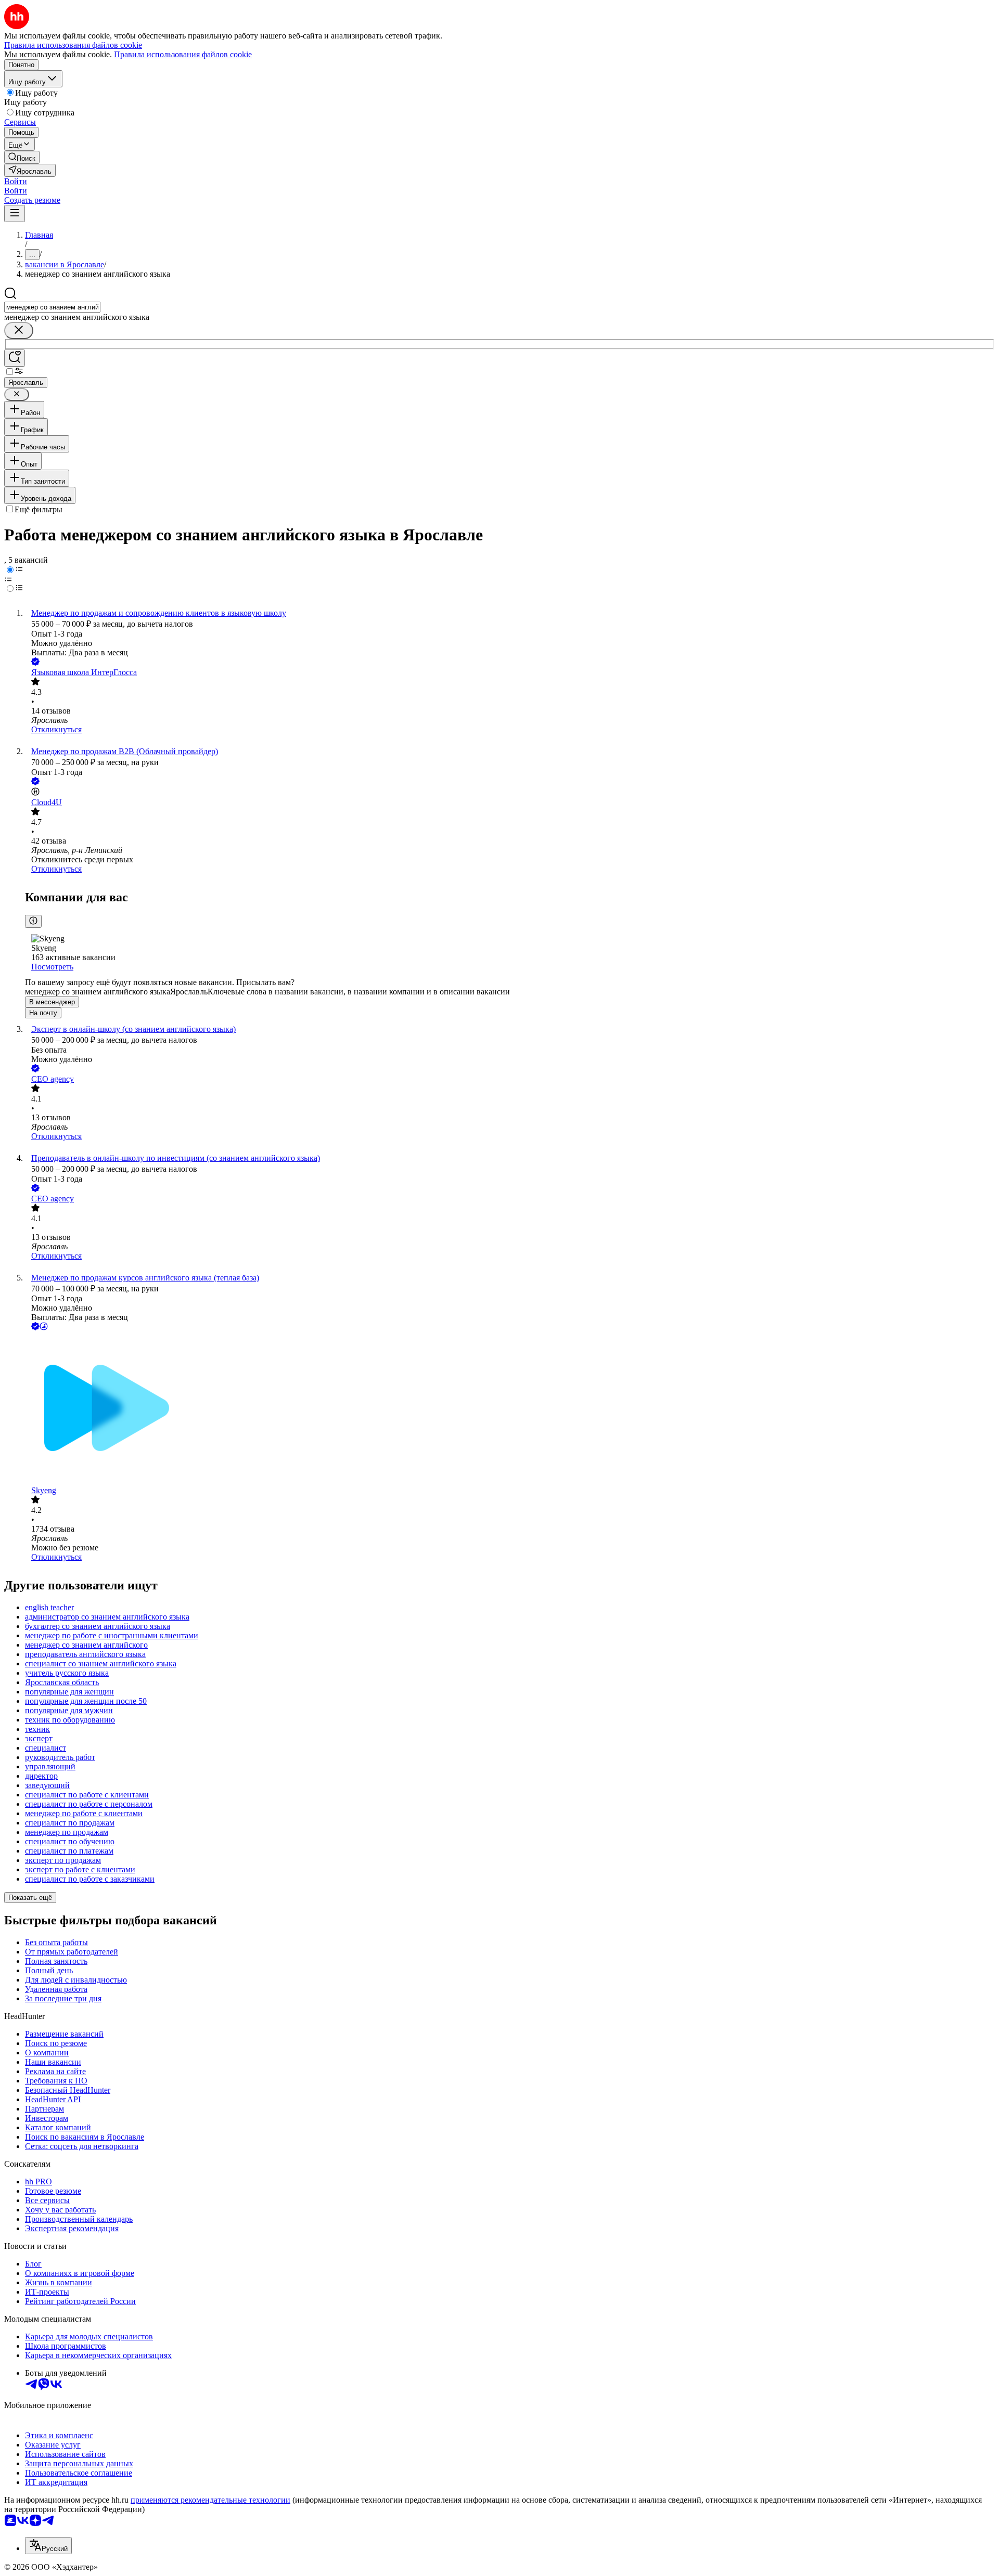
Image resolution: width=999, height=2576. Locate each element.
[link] (22, 157)
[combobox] (52, 307)
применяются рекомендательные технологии (210, 2500)
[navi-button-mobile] (15, 213)
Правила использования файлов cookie (183, 54)
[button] (16, 181)
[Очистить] (19, 331)
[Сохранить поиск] (15, 358)
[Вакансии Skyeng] (510, 1409)
